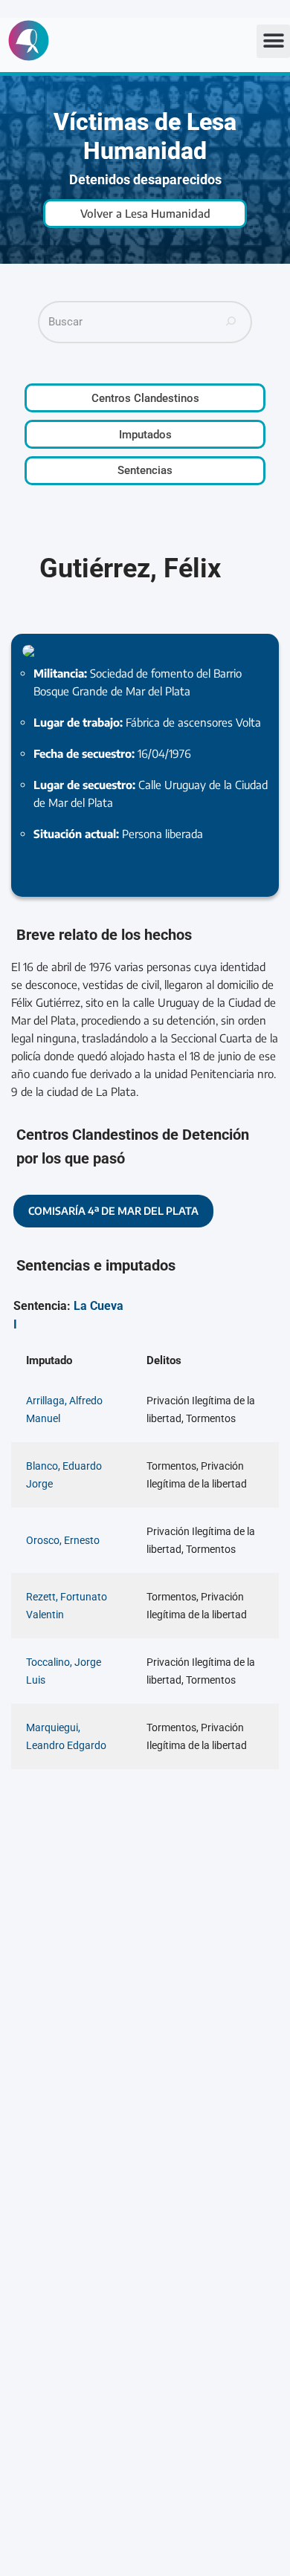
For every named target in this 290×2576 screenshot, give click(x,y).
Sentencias (145, 470)
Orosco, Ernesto (63, 1540)
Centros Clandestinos (145, 398)
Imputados (145, 435)
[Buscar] (231, 322)
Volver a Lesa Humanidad (145, 213)
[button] (273, 41)
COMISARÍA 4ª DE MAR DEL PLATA (113, 1211)
